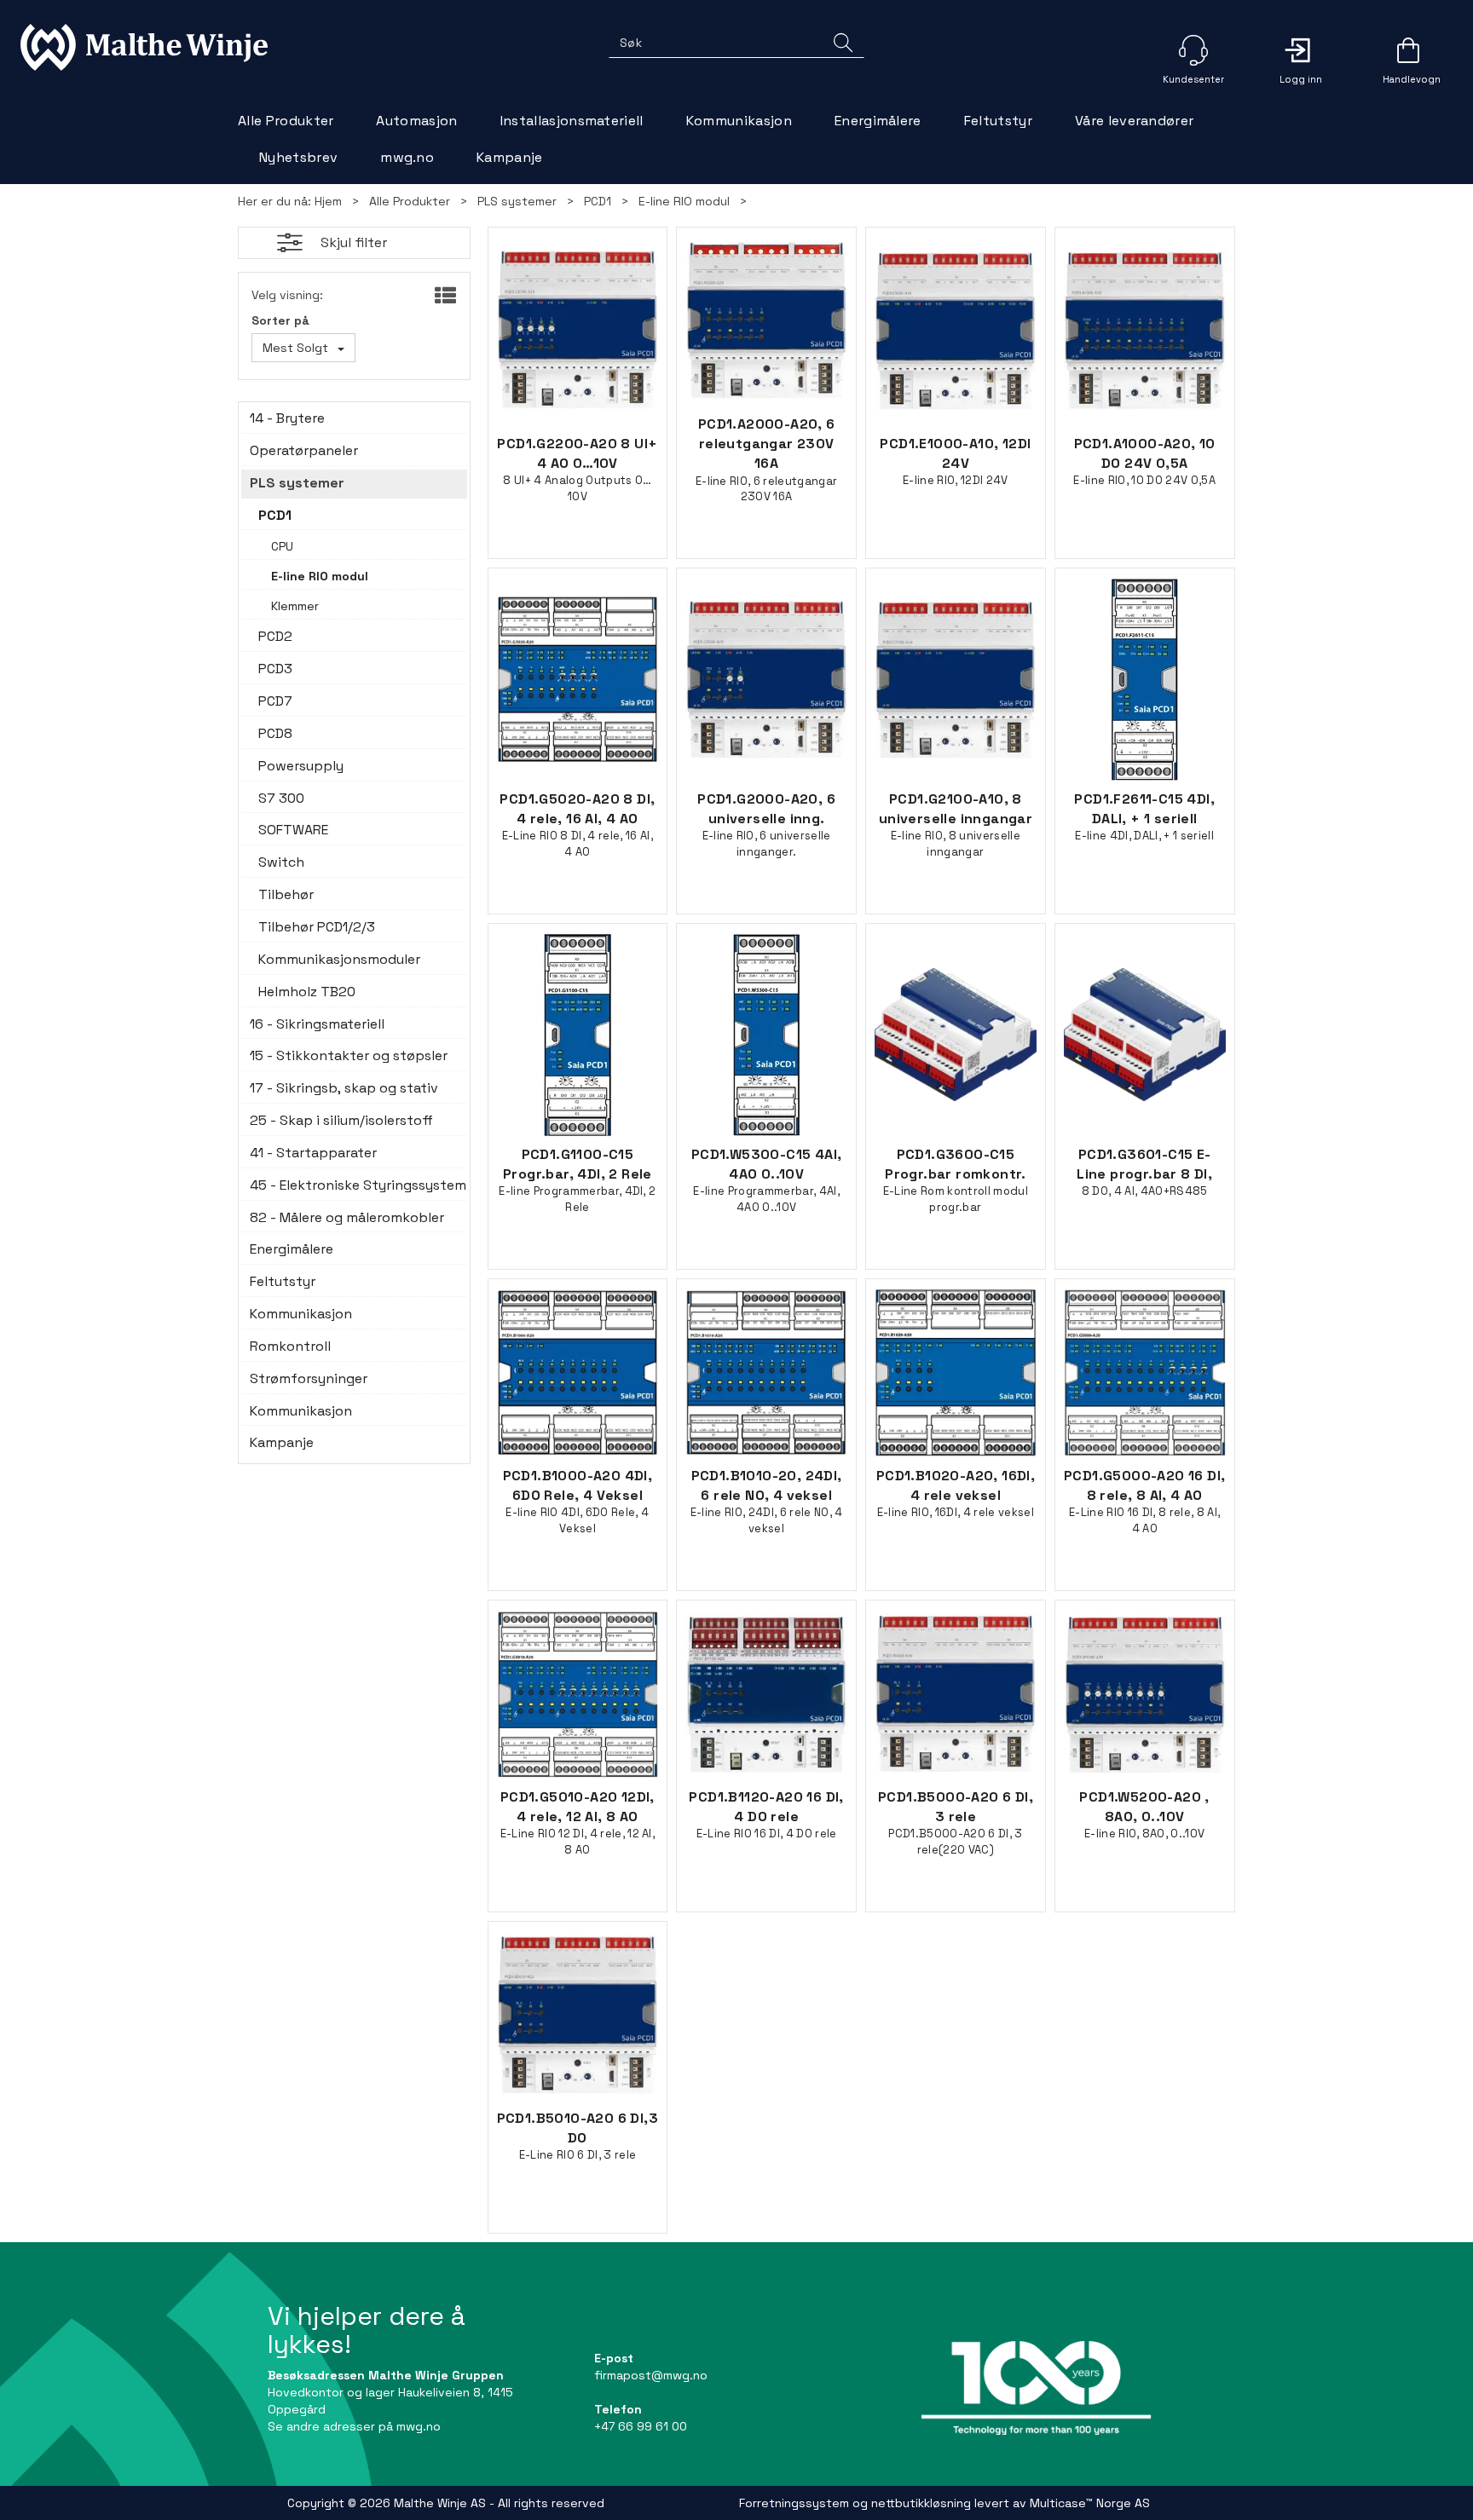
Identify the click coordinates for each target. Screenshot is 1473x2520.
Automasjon (416, 121)
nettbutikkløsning (921, 2503)
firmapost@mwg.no (651, 2375)
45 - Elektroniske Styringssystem (354, 1185)
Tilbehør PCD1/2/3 (317, 927)
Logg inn (1301, 50)
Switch (281, 862)
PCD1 (598, 201)
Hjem (328, 201)
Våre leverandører (1134, 121)
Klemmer (295, 606)
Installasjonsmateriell (572, 121)
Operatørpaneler (304, 450)
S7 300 (281, 798)
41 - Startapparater (313, 1153)
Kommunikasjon (739, 121)
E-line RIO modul (684, 201)
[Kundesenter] (1193, 50)
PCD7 (275, 701)
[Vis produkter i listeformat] (444, 297)
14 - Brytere (287, 418)
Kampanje (510, 157)
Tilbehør (286, 894)
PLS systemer (517, 201)
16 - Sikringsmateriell (317, 1024)
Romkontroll (290, 1346)
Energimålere (878, 121)
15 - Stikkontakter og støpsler (349, 1055)
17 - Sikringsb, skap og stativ (344, 1088)
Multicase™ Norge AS (1090, 2503)
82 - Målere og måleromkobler (347, 1217)
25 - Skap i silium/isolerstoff (341, 1120)
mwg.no (407, 157)
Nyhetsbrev (298, 157)
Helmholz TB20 (307, 992)
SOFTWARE (293, 830)
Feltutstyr (998, 121)
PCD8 (275, 733)
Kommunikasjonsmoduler (339, 959)
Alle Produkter (286, 121)
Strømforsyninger (309, 1378)
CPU (282, 546)
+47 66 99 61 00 (641, 2426)
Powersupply (301, 766)
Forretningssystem (794, 2503)
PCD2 (275, 636)
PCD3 (275, 669)
